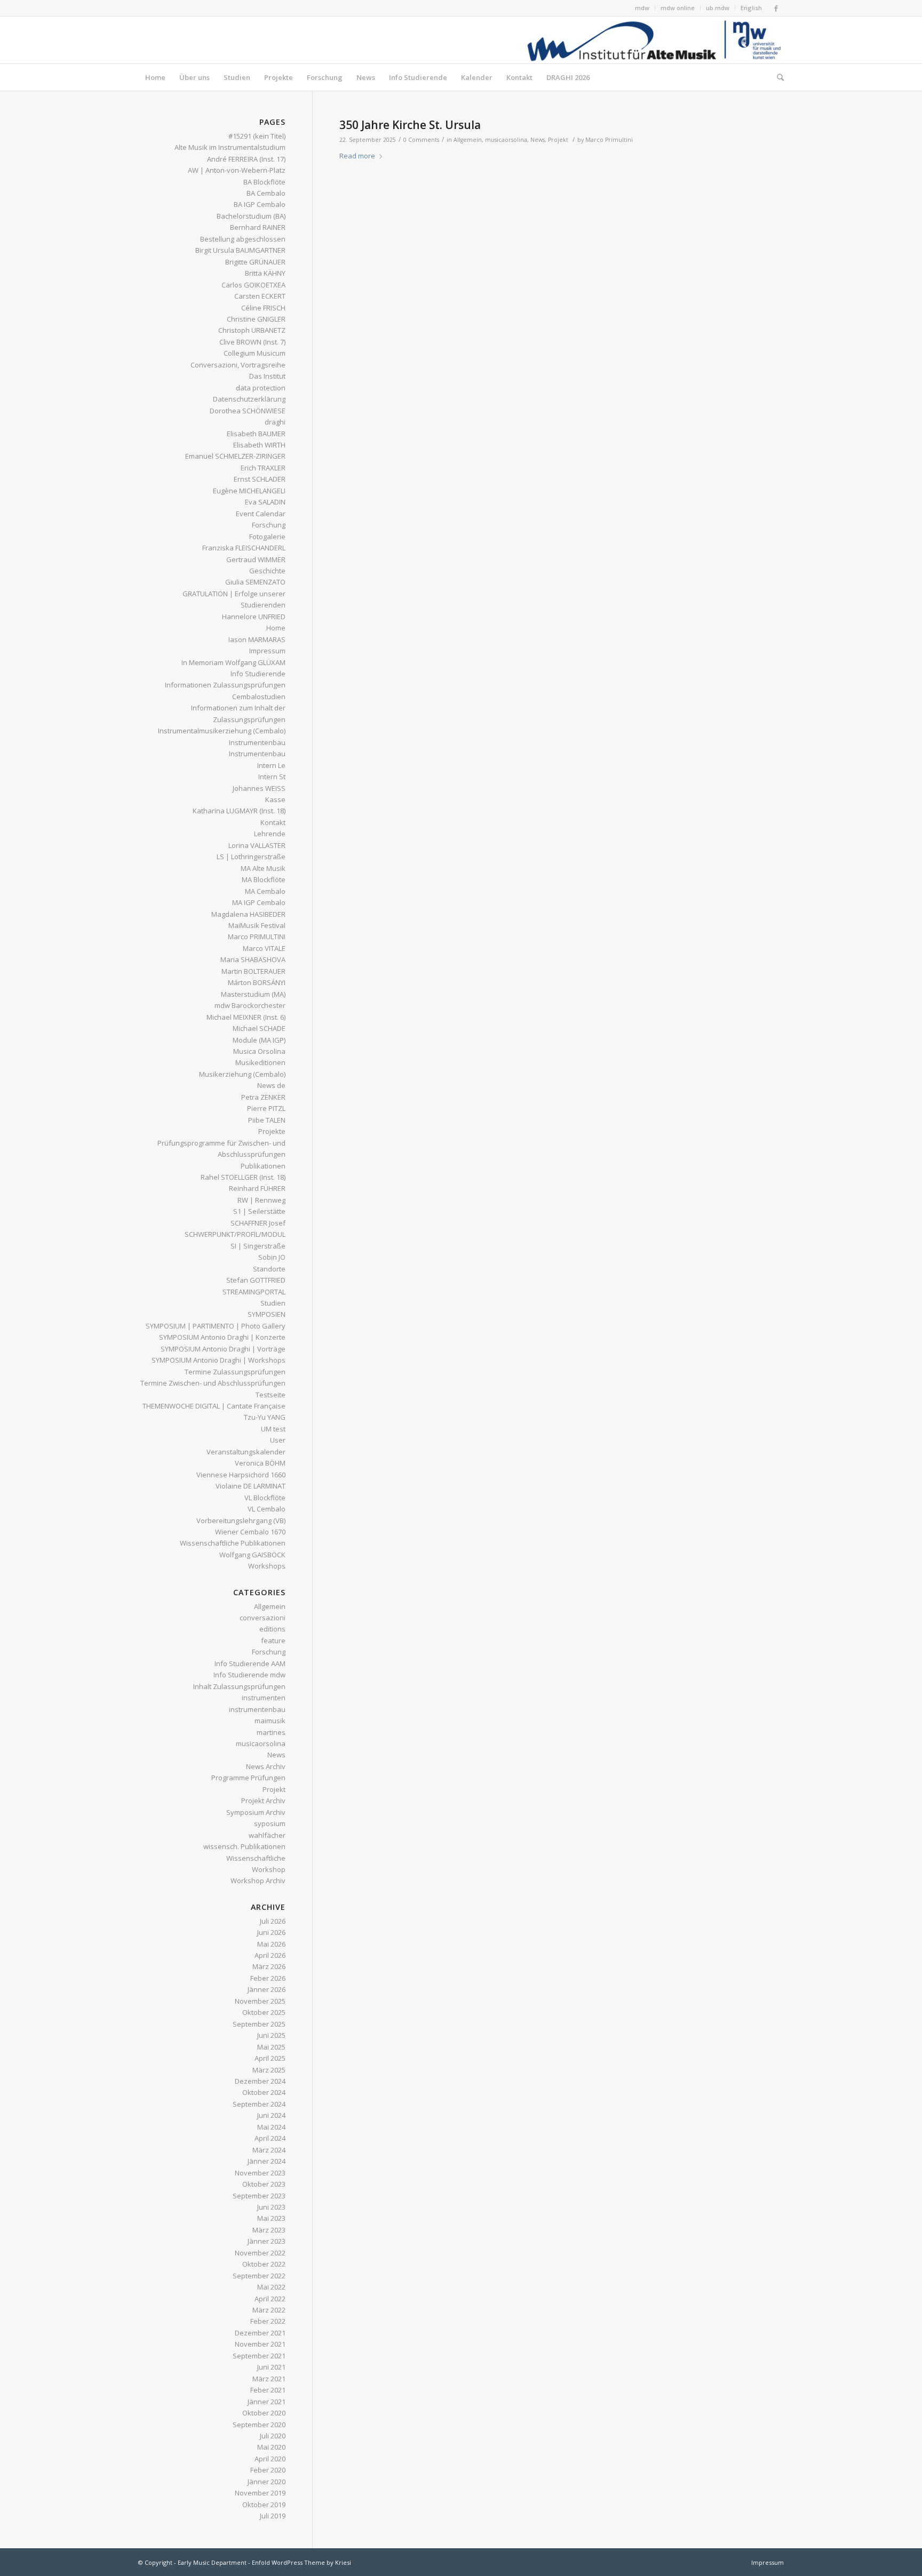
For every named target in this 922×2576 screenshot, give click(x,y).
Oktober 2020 (264, 2413)
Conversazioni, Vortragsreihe (238, 365)
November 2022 (260, 2253)
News (538, 140)
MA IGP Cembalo (259, 902)
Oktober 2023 (264, 2184)
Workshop (269, 1869)
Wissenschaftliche (256, 1858)
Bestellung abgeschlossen (243, 239)
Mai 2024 (271, 2127)
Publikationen (263, 1166)
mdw (642, 8)
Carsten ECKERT (260, 296)
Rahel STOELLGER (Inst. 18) (243, 1177)
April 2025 (270, 2058)
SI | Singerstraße (258, 1246)
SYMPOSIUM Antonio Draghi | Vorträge (223, 1349)
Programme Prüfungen (248, 1778)
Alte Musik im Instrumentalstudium (230, 147)
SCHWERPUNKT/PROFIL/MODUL (235, 1234)
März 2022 (269, 2310)
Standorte (269, 1269)
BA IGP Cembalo (260, 204)
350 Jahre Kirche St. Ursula (410, 125)
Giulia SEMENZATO (255, 582)
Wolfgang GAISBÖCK (252, 1555)
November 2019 (260, 2493)
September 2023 (259, 2196)
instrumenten (264, 1698)
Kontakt (273, 822)
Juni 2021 (271, 2367)
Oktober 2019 (264, 2505)
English (751, 8)
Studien (273, 1303)
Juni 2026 (271, 1932)
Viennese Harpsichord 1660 (241, 1475)
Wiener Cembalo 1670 (250, 1532)
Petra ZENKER (263, 1097)
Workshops (267, 1566)
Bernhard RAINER (258, 227)
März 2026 (269, 1966)
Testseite (271, 1395)
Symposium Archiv (256, 1812)
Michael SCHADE (259, 1028)
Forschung (269, 525)
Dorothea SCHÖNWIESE (248, 411)
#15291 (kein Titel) (257, 136)
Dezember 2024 (260, 2081)
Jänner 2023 (267, 2241)
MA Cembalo (265, 891)
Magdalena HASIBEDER (248, 914)
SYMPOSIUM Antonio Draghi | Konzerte (222, 1337)
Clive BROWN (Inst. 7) (252, 342)
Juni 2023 (271, 2207)
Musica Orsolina (259, 1051)
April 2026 (270, 1955)
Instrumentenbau (257, 742)
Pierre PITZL (266, 1108)
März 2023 (269, 2230)
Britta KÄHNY (265, 273)
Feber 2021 (268, 2390)
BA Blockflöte (264, 182)
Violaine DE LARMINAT (251, 1486)
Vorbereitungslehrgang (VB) (241, 1521)
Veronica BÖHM (260, 1463)
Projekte (272, 1131)
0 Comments (421, 140)
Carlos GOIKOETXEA (253, 285)
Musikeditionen (260, 1062)
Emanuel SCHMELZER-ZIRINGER (235, 456)
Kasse (275, 799)
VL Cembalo (267, 1509)
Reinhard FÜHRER (257, 1188)
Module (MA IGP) (259, 1040)
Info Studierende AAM (250, 1663)
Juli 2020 (273, 2436)
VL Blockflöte (265, 1498)
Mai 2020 (271, 2447)
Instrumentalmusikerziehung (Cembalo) (222, 731)
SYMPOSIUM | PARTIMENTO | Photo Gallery (216, 1326)
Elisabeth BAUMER (256, 434)
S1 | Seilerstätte (259, 1211)
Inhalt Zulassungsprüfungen (239, 1686)
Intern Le (271, 765)
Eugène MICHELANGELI (249, 491)
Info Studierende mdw (249, 1675)
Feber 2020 (268, 2470)
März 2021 (269, 2379)
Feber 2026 (268, 1978)
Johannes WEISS (259, 788)
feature (273, 1641)
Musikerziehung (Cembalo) (242, 1074)
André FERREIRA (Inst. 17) (246, 159)
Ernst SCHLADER (260, 479)
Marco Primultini (609, 140)
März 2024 (269, 2150)
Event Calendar (261, 514)
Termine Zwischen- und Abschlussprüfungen (213, 1383)
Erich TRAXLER (263, 468)
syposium (270, 1823)
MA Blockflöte (264, 879)
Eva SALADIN (265, 502)
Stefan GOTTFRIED (256, 1280)
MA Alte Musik (263, 868)
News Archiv (266, 1766)
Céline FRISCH (263, 308)
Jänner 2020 (267, 2482)
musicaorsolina (506, 140)
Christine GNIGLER (256, 319)
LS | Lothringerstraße (251, 857)
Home (276, 628)
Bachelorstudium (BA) (251, 216)
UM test (273, 1429)
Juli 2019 (273, 2516)
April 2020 (270, 2459)
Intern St (272, 777)
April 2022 (270, 2299)
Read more (357, 156)
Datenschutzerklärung (249, 399)
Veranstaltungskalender (246, 1452)
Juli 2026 (273, 1921)
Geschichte (267, 571)
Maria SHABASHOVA (253, 959)
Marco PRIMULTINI (257, 937)
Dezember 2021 (260, 2333)
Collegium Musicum (255, 353)
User (278, 1440)
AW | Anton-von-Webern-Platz (237, 170)
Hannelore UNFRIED (254, 617)
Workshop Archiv (258, 1881)
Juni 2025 (271, 2035)
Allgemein (468, 140)
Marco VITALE (264, 948)
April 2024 (270, 2138)
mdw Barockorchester (250, 1005)
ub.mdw (718, 8)
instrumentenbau (257, 1709)
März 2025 (269, 2070)
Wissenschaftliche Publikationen (233, 1543)
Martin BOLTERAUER (253, 971)
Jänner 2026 (267, 1989)
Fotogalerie (267, 537)
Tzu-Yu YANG (265, 1417)
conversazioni (263, 1618)
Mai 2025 (271, 2047)
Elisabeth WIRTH (259, 445)
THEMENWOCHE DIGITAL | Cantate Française (214, 1406)
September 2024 (259, 2104)
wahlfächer (267, 1835)
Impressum (267, 651)
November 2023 (260, 2173)
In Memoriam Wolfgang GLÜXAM (233, 662)
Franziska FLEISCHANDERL (244, 548)
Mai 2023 (271, 2218)
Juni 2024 (271, 2115)
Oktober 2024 (264, 2092)
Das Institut (267, 376)
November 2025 (260, 2001)
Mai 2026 (271, 1944)
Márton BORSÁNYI (257, 982)
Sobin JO (272, 1257)
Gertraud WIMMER (256, 559)
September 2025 (259, 2024)
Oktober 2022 (264, 2264)
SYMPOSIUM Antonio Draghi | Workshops (218, 1360)
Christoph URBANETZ (252, 330)
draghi (275, 422)
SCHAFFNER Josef (258, 1223)
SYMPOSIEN (267, 1314)
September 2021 (259, 2356)
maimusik (270, 1721)
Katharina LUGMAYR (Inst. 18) (239, 811)
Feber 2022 (268, 2321)
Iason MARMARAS (257, 639)
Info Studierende (258, 674)
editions (272, 1629)
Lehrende (270, 834)
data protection (261, 388)
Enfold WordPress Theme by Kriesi (301, 2562)
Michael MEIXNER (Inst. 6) (246, 1017)
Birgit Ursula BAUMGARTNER (240, 250)
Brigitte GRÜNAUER (255, 262)
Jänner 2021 (267, 2402)
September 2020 (259, 2425)
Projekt (558, 140)
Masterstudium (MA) (253, 994)
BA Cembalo (266, 193)
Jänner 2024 (267, 2161)
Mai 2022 (271, 2287)
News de (271, 1085)
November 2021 (260, 2344)
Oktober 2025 (264, 2012)
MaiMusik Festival (257, 925)
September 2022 (259, 2276)
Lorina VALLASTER (257, 845)
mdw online (678, 8)
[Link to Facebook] (776, 8)
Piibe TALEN (267, 1120)
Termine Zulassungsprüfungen (235, 1372)
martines (271, 1732)
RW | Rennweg (261, 1200)
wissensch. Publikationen (244, 1846)
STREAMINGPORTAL (254, 1292)
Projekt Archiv (263, 1801)
